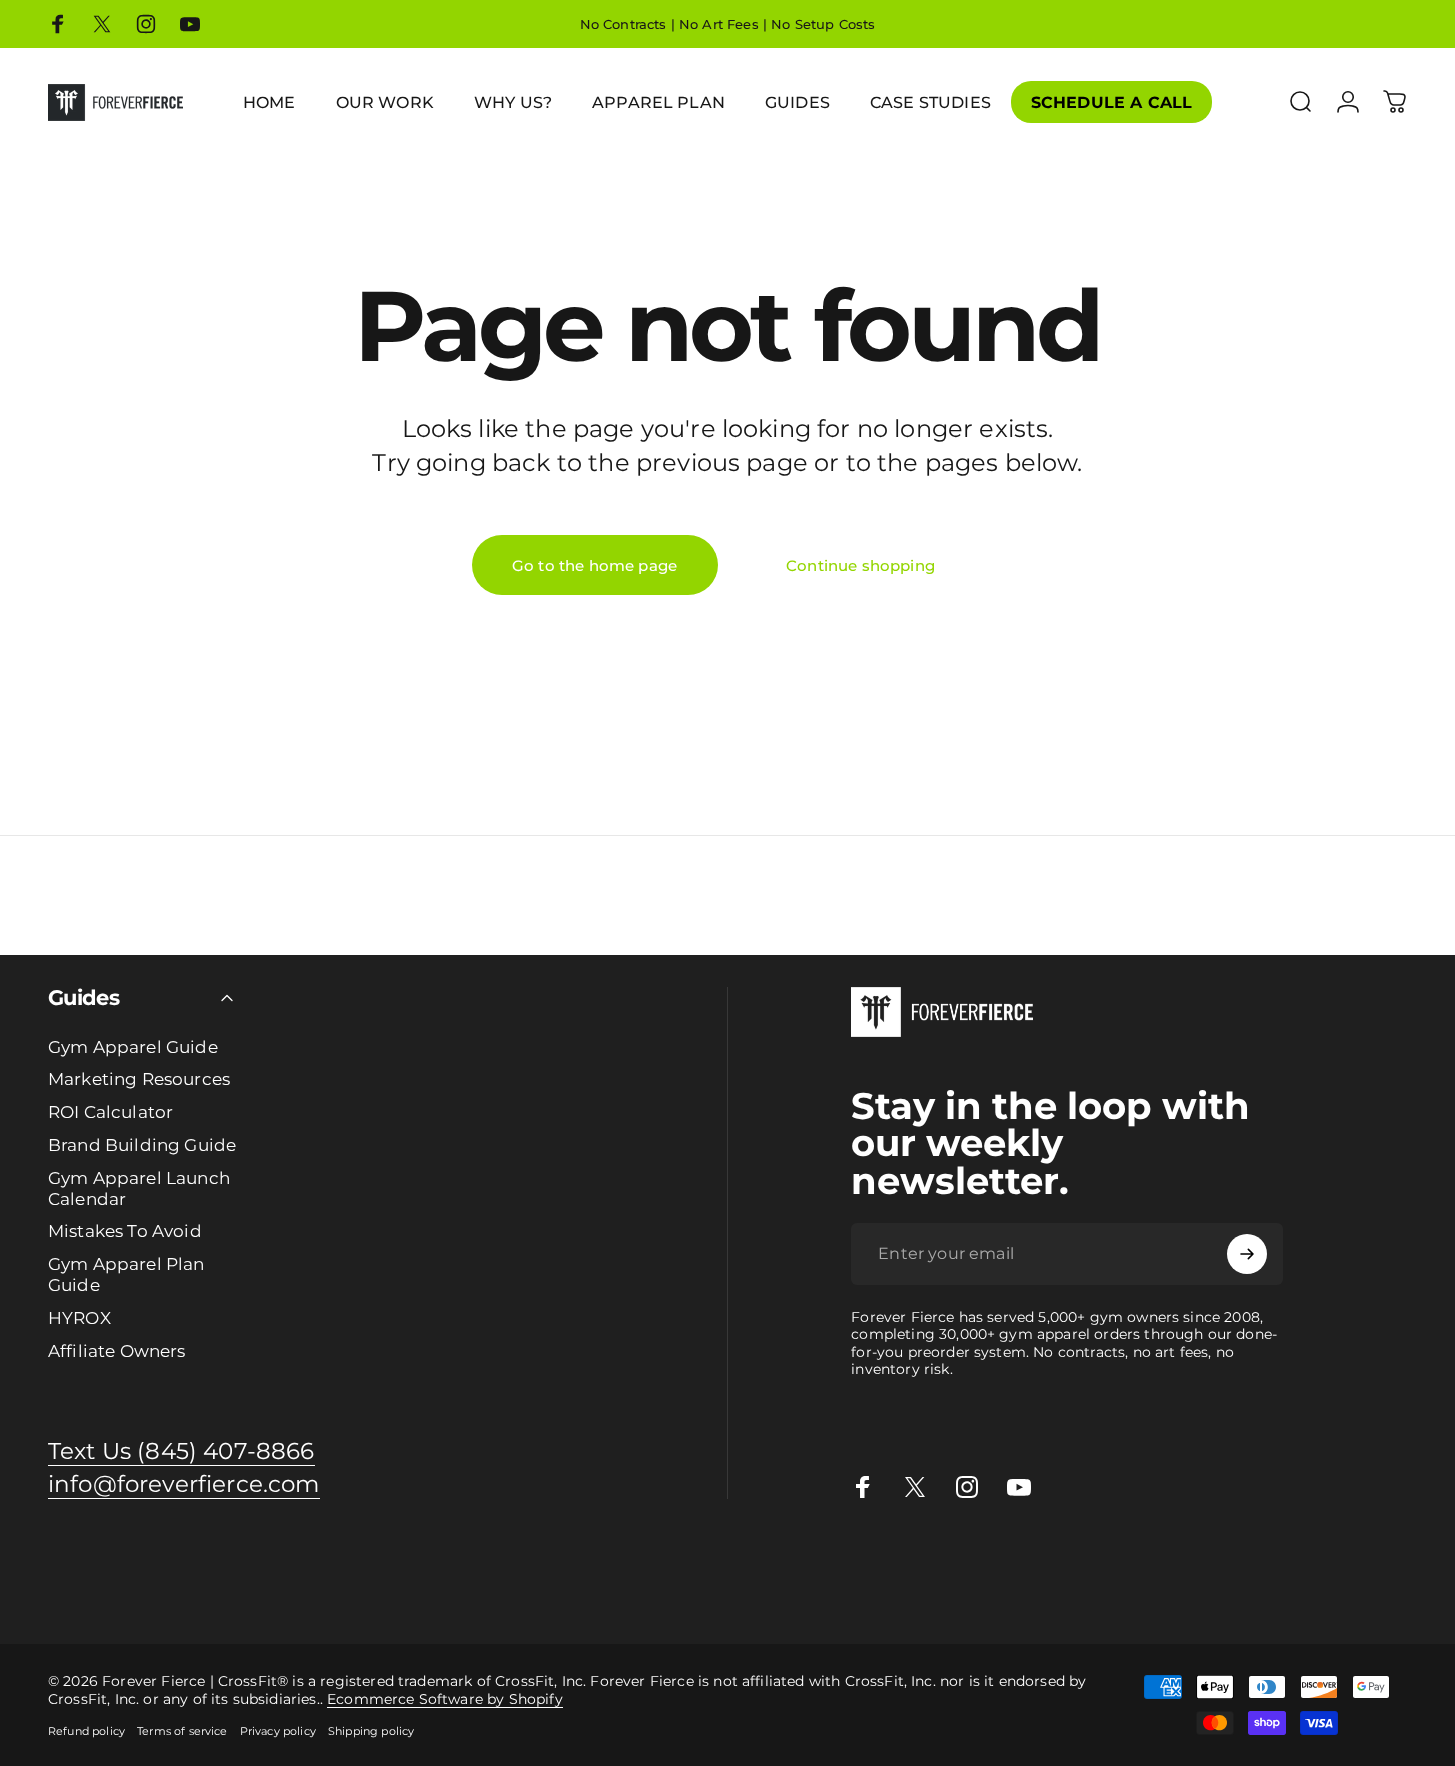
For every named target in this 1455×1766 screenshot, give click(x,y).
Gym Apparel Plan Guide (126, 1274)
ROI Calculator (110, 1112)
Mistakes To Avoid (125, 1231)
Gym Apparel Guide (133, 1047)
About (22, 1584)
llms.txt (203, 1584)
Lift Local (1206, 1562)
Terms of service (182, 1731)
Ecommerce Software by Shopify (445, 1699)
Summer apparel (1030, 1562)
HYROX (79, 1318)
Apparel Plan (272, 1562)
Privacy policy (278, 1731)
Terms (119, 1584)
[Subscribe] (1247, 1254)
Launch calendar (482, 1562)
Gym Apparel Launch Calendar (139, 1188)
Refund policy (86, 1731)
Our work (846, 1562)
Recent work (925, 1562)
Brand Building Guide (142, 1145)
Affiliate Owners (117, 1351)
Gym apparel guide (68, 1562)
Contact (1390, 1562)
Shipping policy (371, 1731)
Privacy (70, 1584)
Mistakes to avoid (603, 1562)
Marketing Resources (139, 1079)
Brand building (371, 1562)
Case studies (1283, 1562)
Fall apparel (1131, 1562)
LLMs (159, 1584)
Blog (1345, 1562)
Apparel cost (182, 1562)
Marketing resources (739, 1562)
